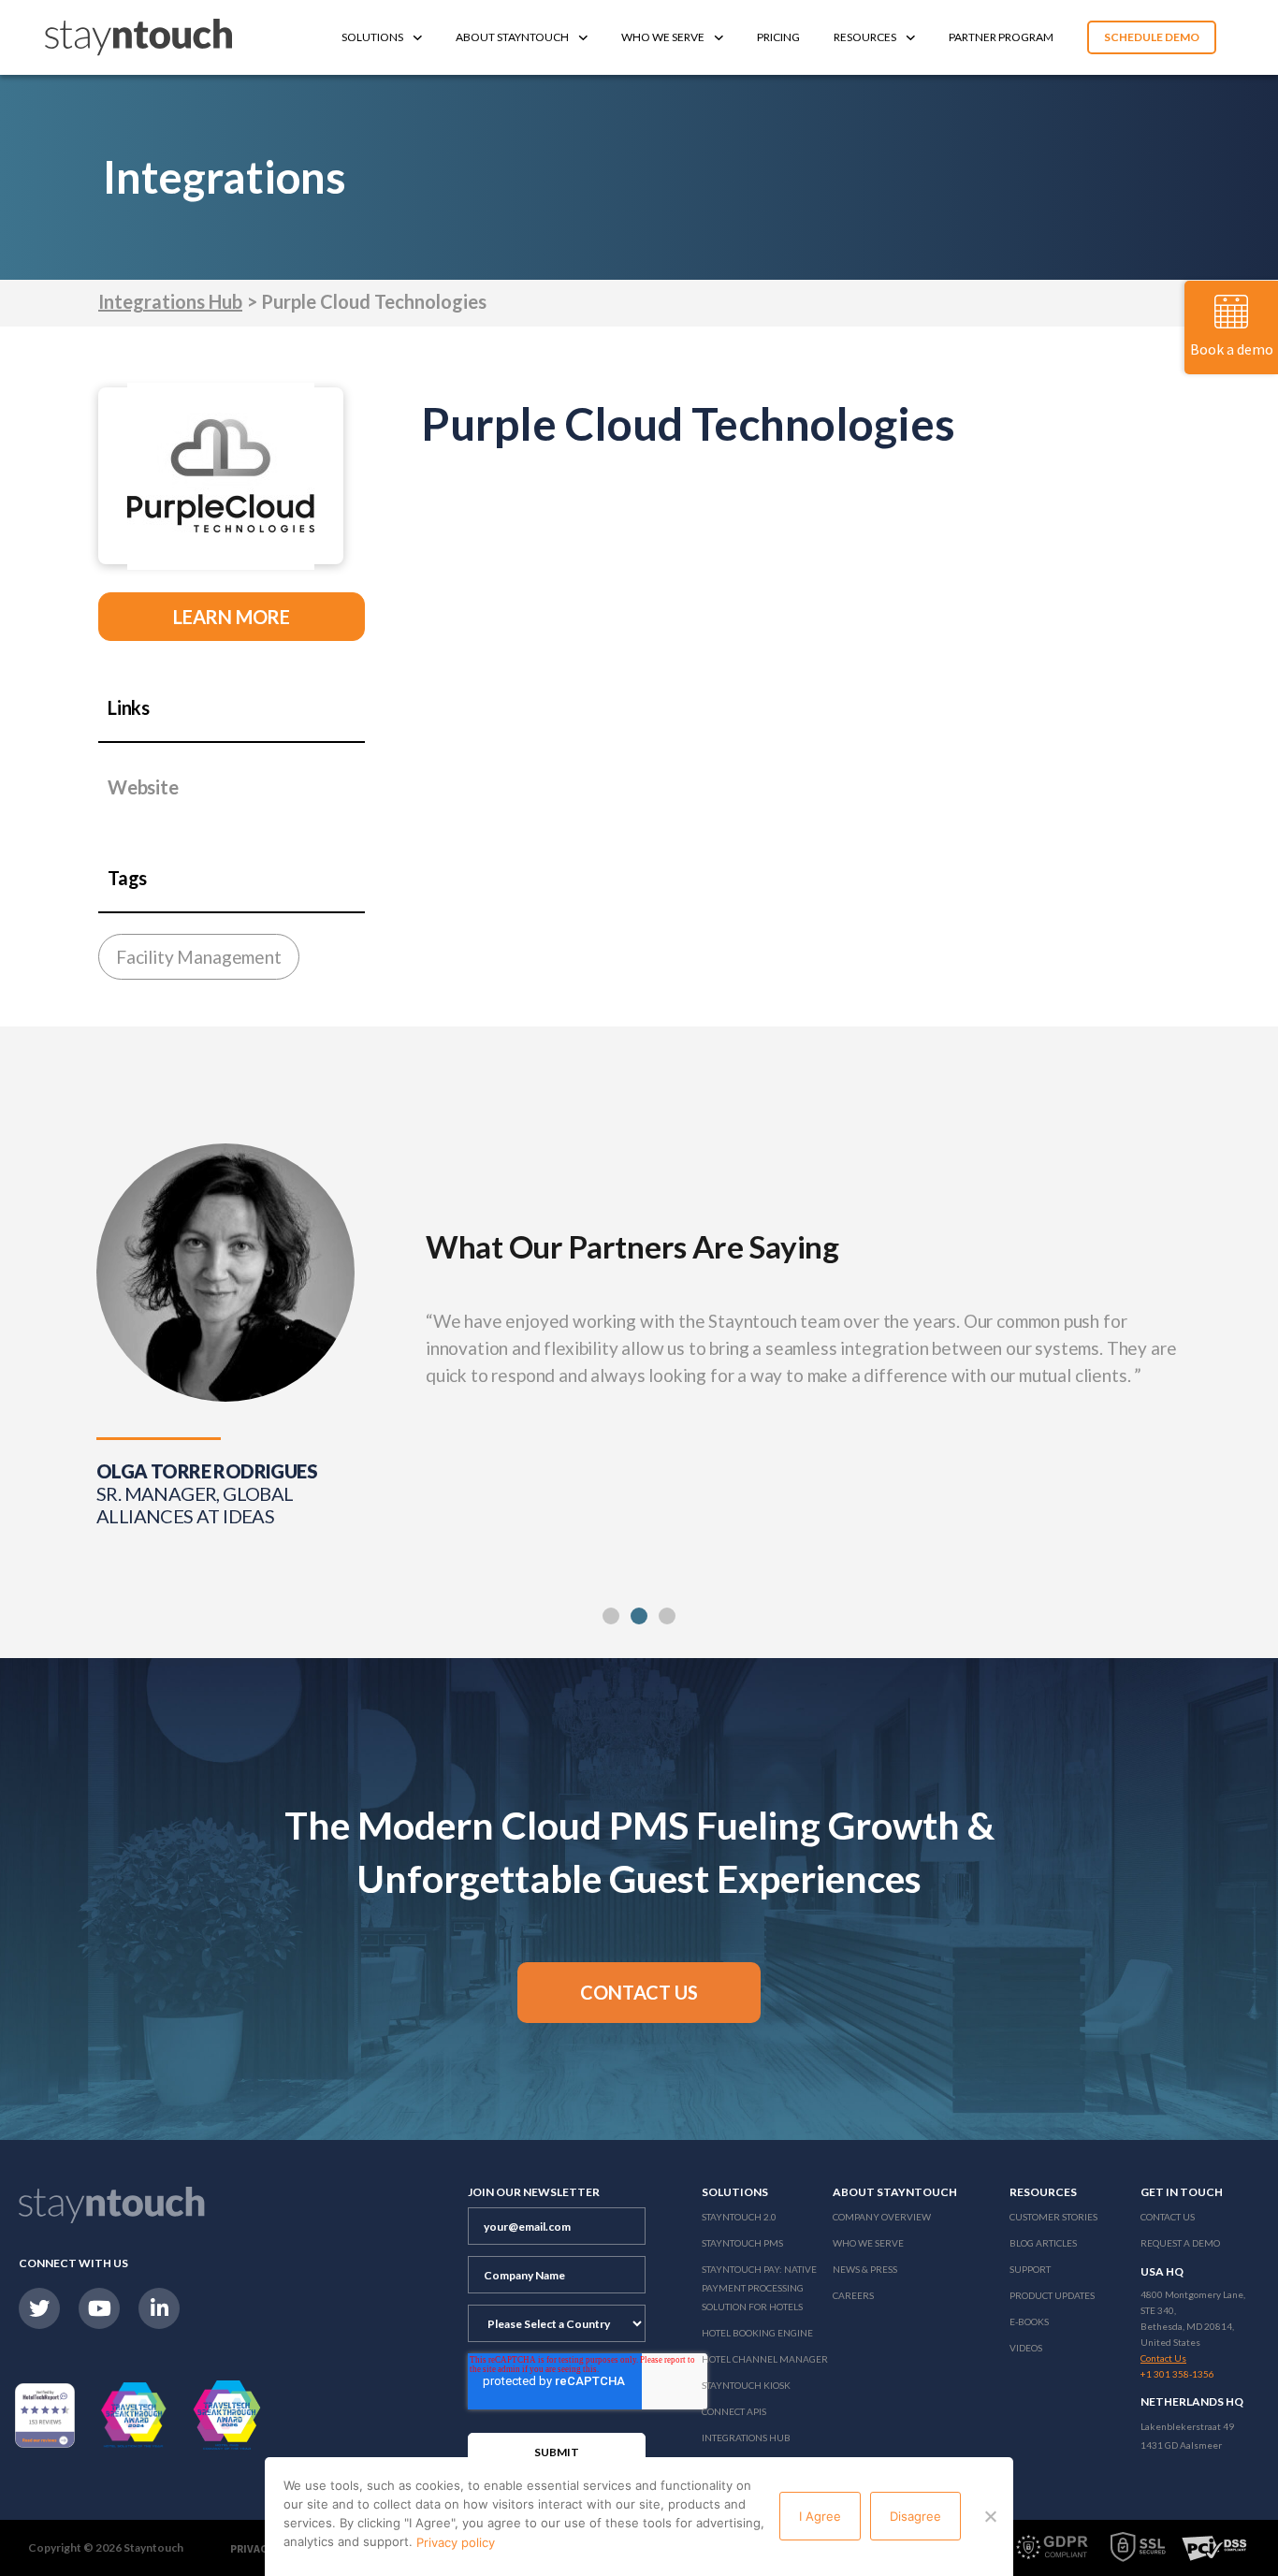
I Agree (820, 2516)
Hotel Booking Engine (757, 2333)
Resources (865, 37)
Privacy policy (456, 2542)
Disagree (915, 2516)
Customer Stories (1053, 2217)
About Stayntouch (512, 37)
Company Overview (882, 2217)
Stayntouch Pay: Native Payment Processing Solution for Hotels (759, 2288)
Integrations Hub (170, 301)
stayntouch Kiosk (746, 2385)
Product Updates (1052, 2295)
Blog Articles (1043, 2243)
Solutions (372, 37)
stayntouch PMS (742, 2243)
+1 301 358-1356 (1177, 2374)
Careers (853, 2295)
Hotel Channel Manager (765, 2359)
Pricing (778, 37)
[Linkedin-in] (159, 2308)
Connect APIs (734, 2411)
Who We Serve (663, 37)
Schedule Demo (1152, 37)
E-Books (1029, 2321)
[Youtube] (99, 2308)
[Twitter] (39, 2308)
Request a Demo (1180, 2243)
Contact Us (1168, 2217)
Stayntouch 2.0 (739, 2217)
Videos (1026, 2348)
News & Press (865, 2269)
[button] (611, 1616)
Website (143, 787)
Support (1030, 2269)
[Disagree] (990, 2516)
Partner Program (1001, 37)
